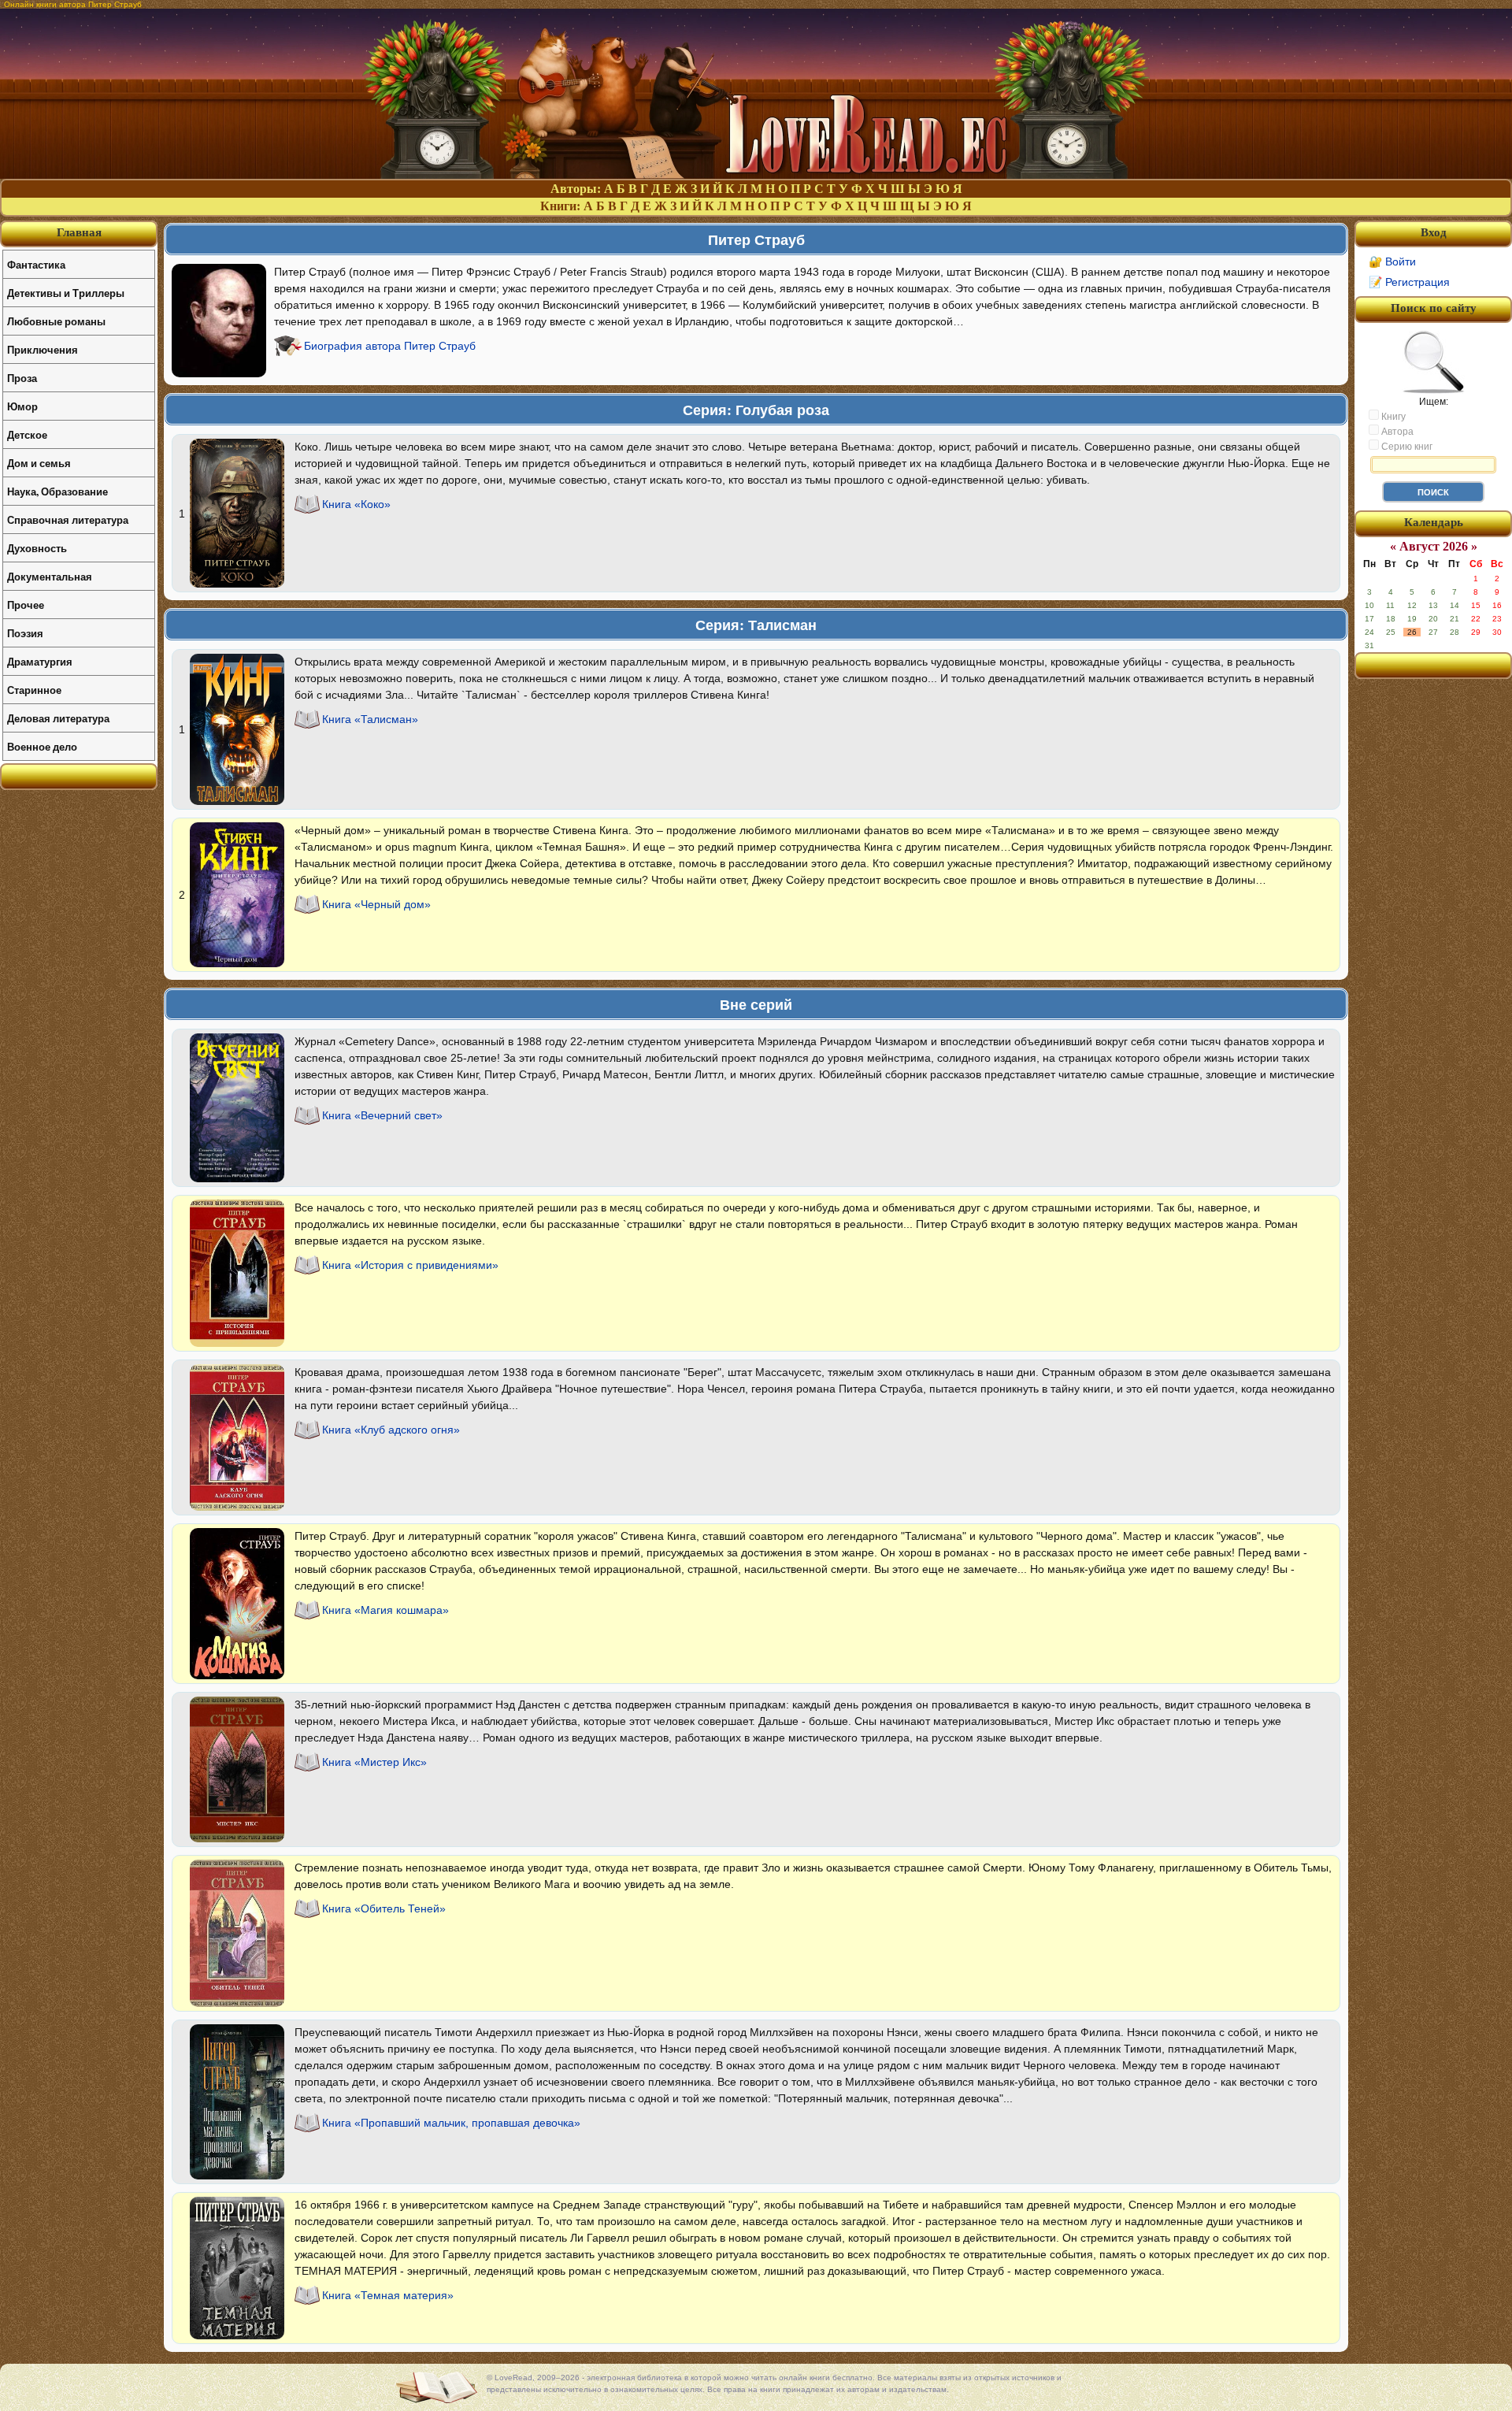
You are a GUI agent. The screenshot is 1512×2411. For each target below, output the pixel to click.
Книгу (1392, 417)
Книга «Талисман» (370, 719)
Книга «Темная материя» (388, 2295)
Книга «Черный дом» (376, 904)
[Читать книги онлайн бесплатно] (756, 174)
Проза (22, 378)
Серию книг (1406, 447)
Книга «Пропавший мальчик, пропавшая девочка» (451, 2123)
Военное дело (42, 746)
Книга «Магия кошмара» (385, 1610)
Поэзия (25, 633)
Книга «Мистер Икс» (374, 1762)
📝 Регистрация (1409, 282)
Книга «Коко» (356, 504)
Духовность (37, 548)
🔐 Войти (1392, 262)
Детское (27, 434)
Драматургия (40, 661)
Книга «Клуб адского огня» (391, 1430)
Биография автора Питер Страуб (390, 346)
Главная (79, 232)
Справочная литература (68, 519)
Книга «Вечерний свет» (382, 1115)
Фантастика (36, 264)
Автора (1396, 432)
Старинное (34, 690)
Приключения (43, 349)
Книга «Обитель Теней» (384, 1908)
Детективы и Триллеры (66, 293)
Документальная (50, 576)
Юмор (22, 406)
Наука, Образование (57, 491)
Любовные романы (56, 321)
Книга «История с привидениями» (410, 1265)
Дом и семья (39, 463)
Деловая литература (58, 718)
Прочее (26, 605)
